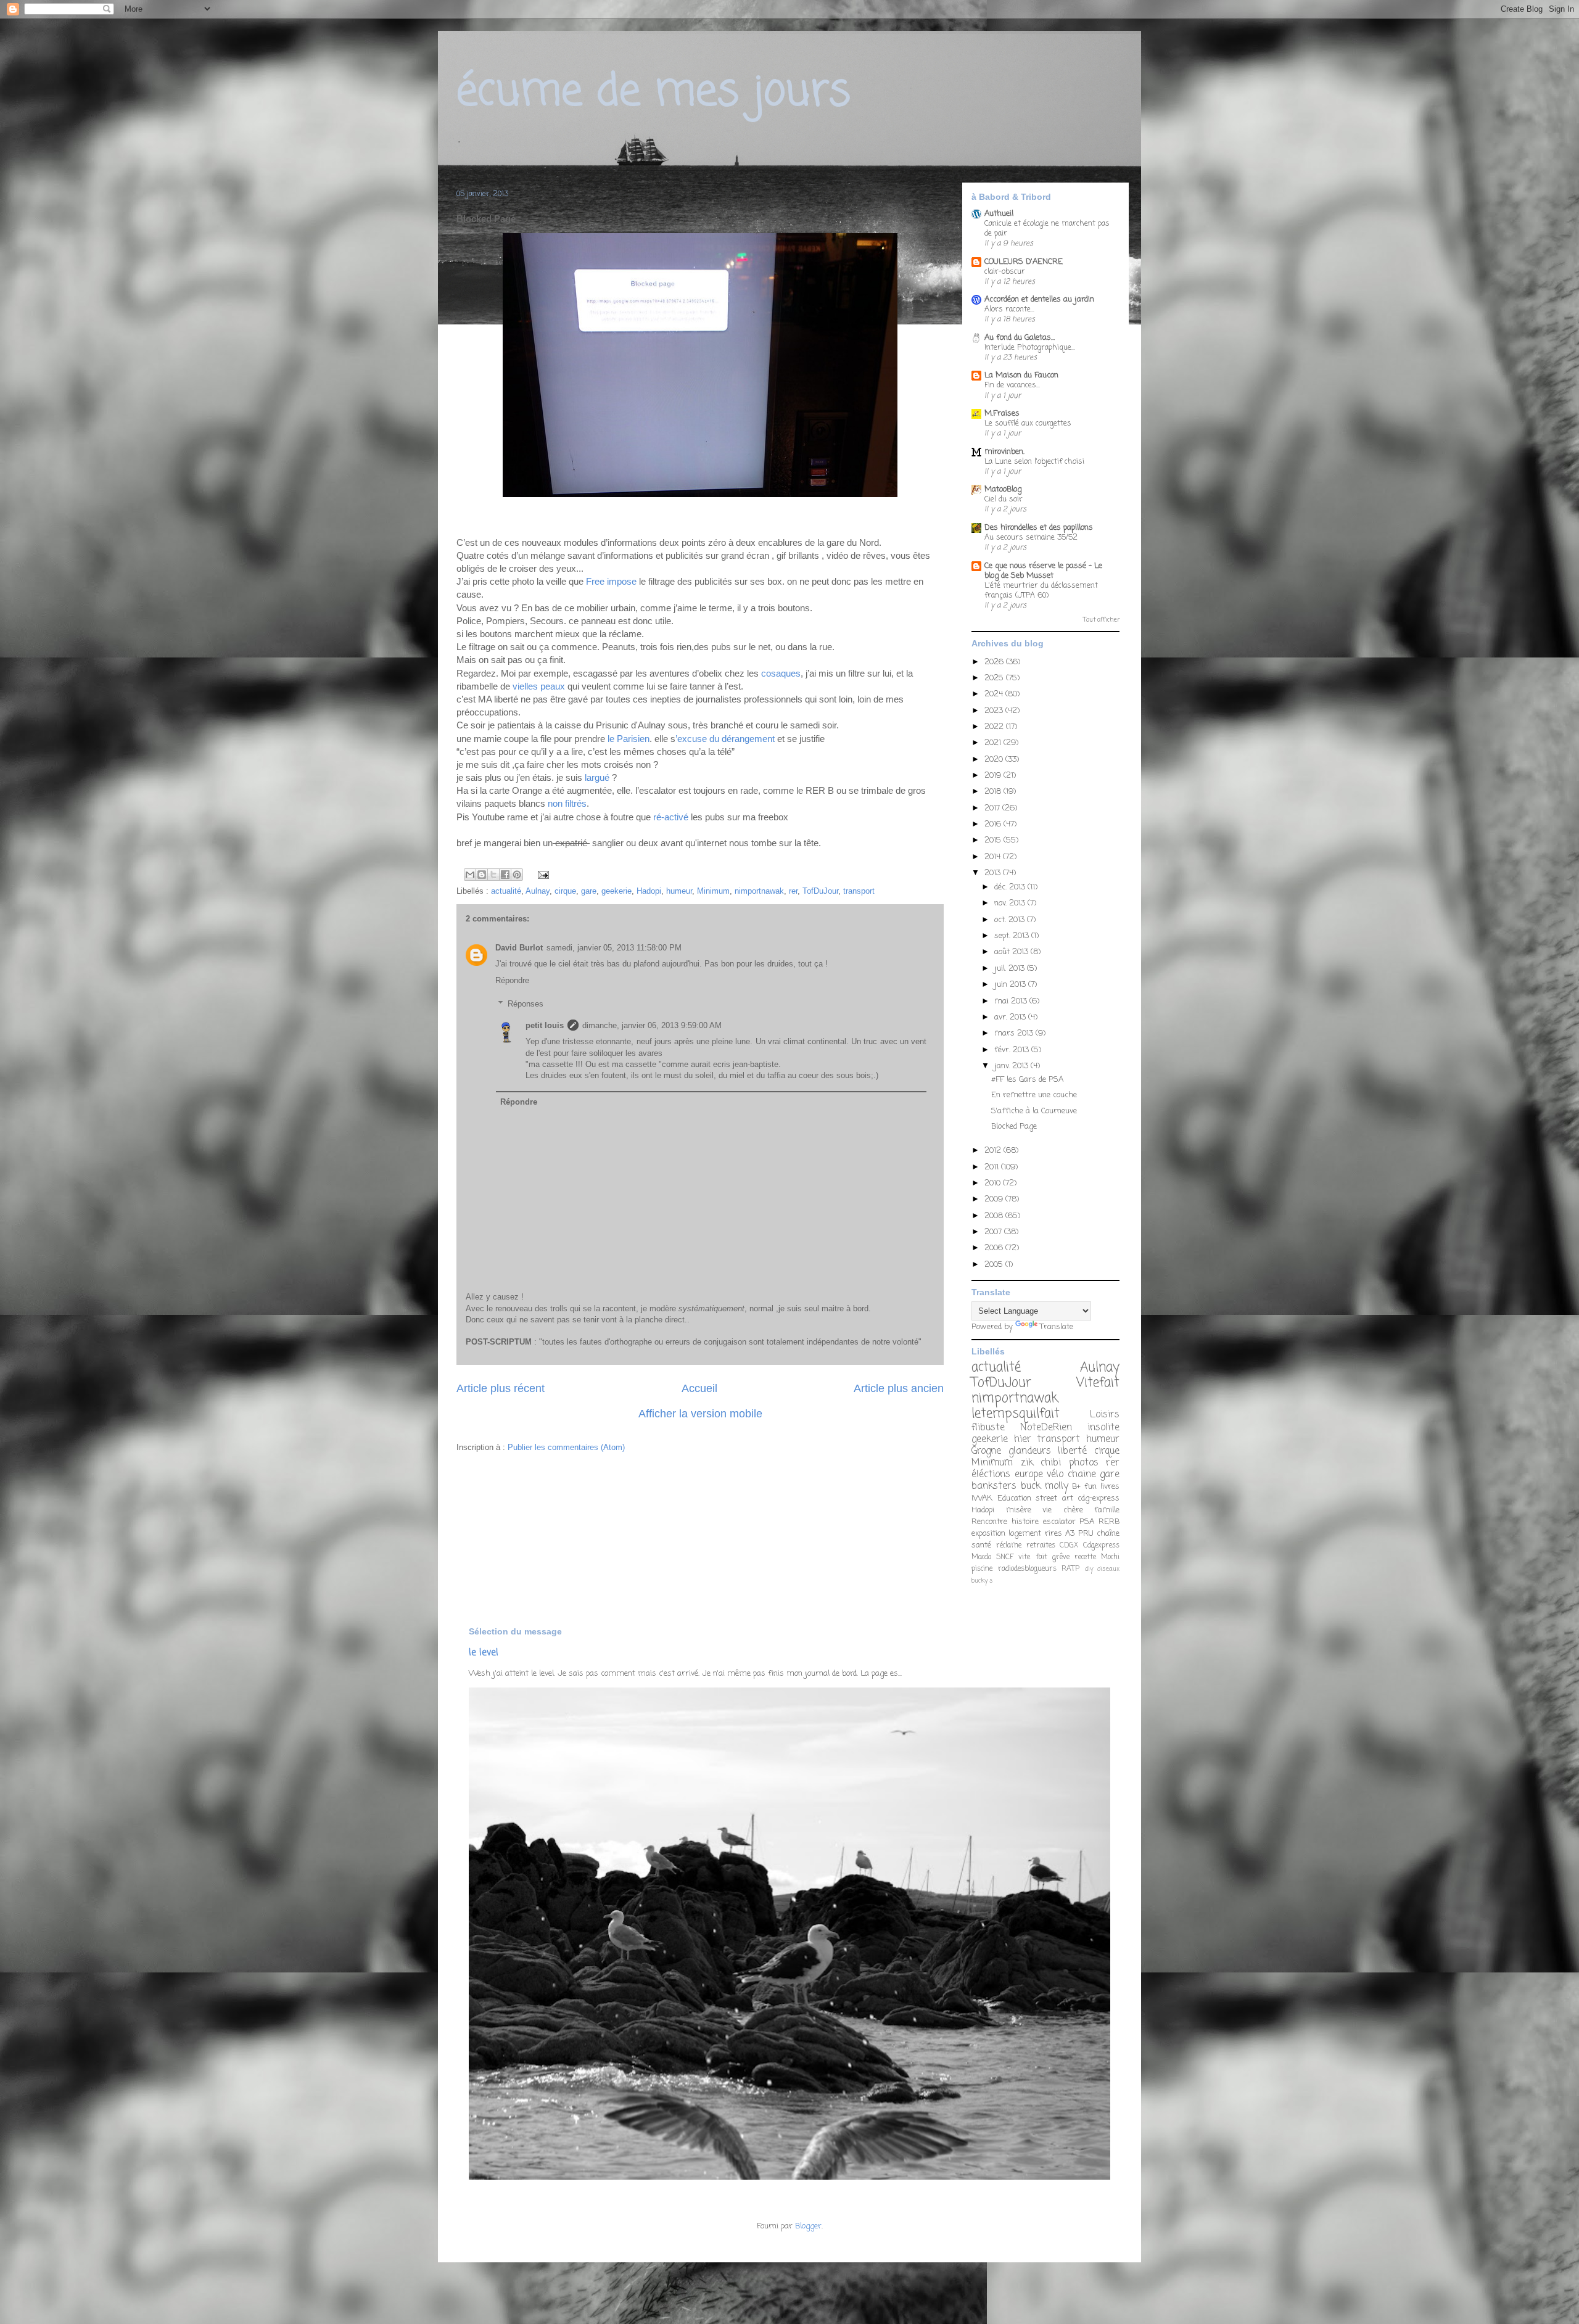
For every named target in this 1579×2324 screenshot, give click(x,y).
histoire (1025, 1522)
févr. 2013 (1013, 1050)
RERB (1109, 1522)
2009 (995, 1199)
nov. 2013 (1011, 903)
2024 (995, 694)
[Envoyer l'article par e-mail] (541, 874)
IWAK (982, 1498)
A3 (1070, 1534)
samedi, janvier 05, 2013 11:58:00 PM (614, 948)
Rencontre (989, 1522)
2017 (993, 808)
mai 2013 (1012, 1001)
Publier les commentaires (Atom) (566, 1447)
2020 (995, 760)
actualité (506, 891)
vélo (1055, 1475)
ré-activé (671, 817)
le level (484, 1653)
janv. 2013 (1012, 1066)
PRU (1086, 1534)
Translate (1057, 1327)
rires (1053, 1534)
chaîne (1108, 1534)
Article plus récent (501, 1388)
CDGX (1069, 1546)
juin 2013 (1011, 985)
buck (1031, 1486)
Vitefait (1098, 1383)
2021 (994, 743)
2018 (994, 792)
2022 (995, 727)
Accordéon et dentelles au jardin (1039, 299)
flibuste (988, 1428)
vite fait (1033, 1557)
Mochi (1110, 1557)
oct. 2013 (1011, 920)
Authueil (999, 214)
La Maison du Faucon (1021, 375)
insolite (1103, 1428)
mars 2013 (1015, 1033)
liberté (1072, 1451)
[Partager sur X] (493, 875)
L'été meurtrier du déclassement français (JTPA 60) (1041, 591)
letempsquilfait (1016, 1414)
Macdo (981, 1557)
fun (1090, 1487)
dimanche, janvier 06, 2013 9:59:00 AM (652, 1025)
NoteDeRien (1046, 1428)
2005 (995, 1265)
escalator (1059, 1522)
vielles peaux (539, 686)
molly (1057, 1486)
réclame (1009, 1546)
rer (793, 891)
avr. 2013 (1011, 1017)
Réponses (526, 1004)
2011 (993, 1167)
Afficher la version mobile (700, 1414)
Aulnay (538, 891)
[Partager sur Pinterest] (517, 875)
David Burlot (519, 948)
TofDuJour (820, 891)
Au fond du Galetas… (1020, 338)
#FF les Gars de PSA (1027, 1080)
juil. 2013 (1011, 969)
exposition (988, 1534)
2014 (994, 857)
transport (859, 891)
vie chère (1063, 1510)
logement (1025, 1534)
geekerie (616, 891)
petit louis (545, 1025)
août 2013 (1012, 952)
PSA (1087, 1522)
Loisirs (1105, 1415)
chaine (1082, 1475)
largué (597, 777)
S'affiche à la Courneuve (1034, 1111)
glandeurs (1030, 1451)
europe (1029, 1475)
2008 (995, 1216)
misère (1019, 1510)
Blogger (808, 2226)
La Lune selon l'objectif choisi (1034, 462)
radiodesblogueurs (1027, 1569)
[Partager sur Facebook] (505, 875)
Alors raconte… (1009, 309)
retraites (1041, 1546)
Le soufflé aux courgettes (1028, 423)
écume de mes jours (653, 93)
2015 (994, 840)
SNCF (1005, 1557)
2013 (994, 873)
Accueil (699, 1388)
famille (1107, 1510)
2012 (994, 1151)
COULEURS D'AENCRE (1024, 262)
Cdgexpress (1101, 1546)
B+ (1076, 1487)
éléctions (991, 1475)
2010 (994, 1183)
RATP (1070, 1569)
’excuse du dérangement (726, 739)
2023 (995, 711)
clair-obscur (1005, 272)
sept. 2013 (1013, 936)
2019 (994, 776)
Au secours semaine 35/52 (1031, 538)
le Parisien (629, 739)
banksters (994, 1486)
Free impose (611, 581)
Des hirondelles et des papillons (1039, 528)
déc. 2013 (1011, 887)
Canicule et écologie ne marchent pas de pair (1047, 229)
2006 (995, 1248)
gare (589, 891)
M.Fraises (1002, 414)
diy (1089, 1569)
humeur (679, 891)
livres (1110, 1487)
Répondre (512, 980)
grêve (1061, 1557)
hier (1023, 1440)
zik (1027, 1463)
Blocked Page (1014, 1127)
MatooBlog (1003, 489)
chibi (1051, 1463)
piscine (982, 1569)
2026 (995, 662)
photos (1084, 1463)
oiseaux (1108, 1569)
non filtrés (566, 803)
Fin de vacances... (1012, 385)
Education (1014, 1498)
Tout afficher (1101, 620)
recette (1085, 1557)
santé (981, 1545)
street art (1054, 1498)
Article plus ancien (899, 1388)
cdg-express (1099, 1498)
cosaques (781, 673)
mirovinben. (1004, 452)
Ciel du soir (1004, 499)
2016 (994, 824)
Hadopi (649, 891)
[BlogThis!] (482, 875)
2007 (994, 1232)
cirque (565, 891)
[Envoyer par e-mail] (470, 875)
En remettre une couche (1034, 1095)
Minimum (713, 891)
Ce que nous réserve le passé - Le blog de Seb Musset (1043, 571)
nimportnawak (759, 891)
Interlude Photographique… (1030, 348)
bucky (979, 1581)
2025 (995, 678)
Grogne (986, 1451)
